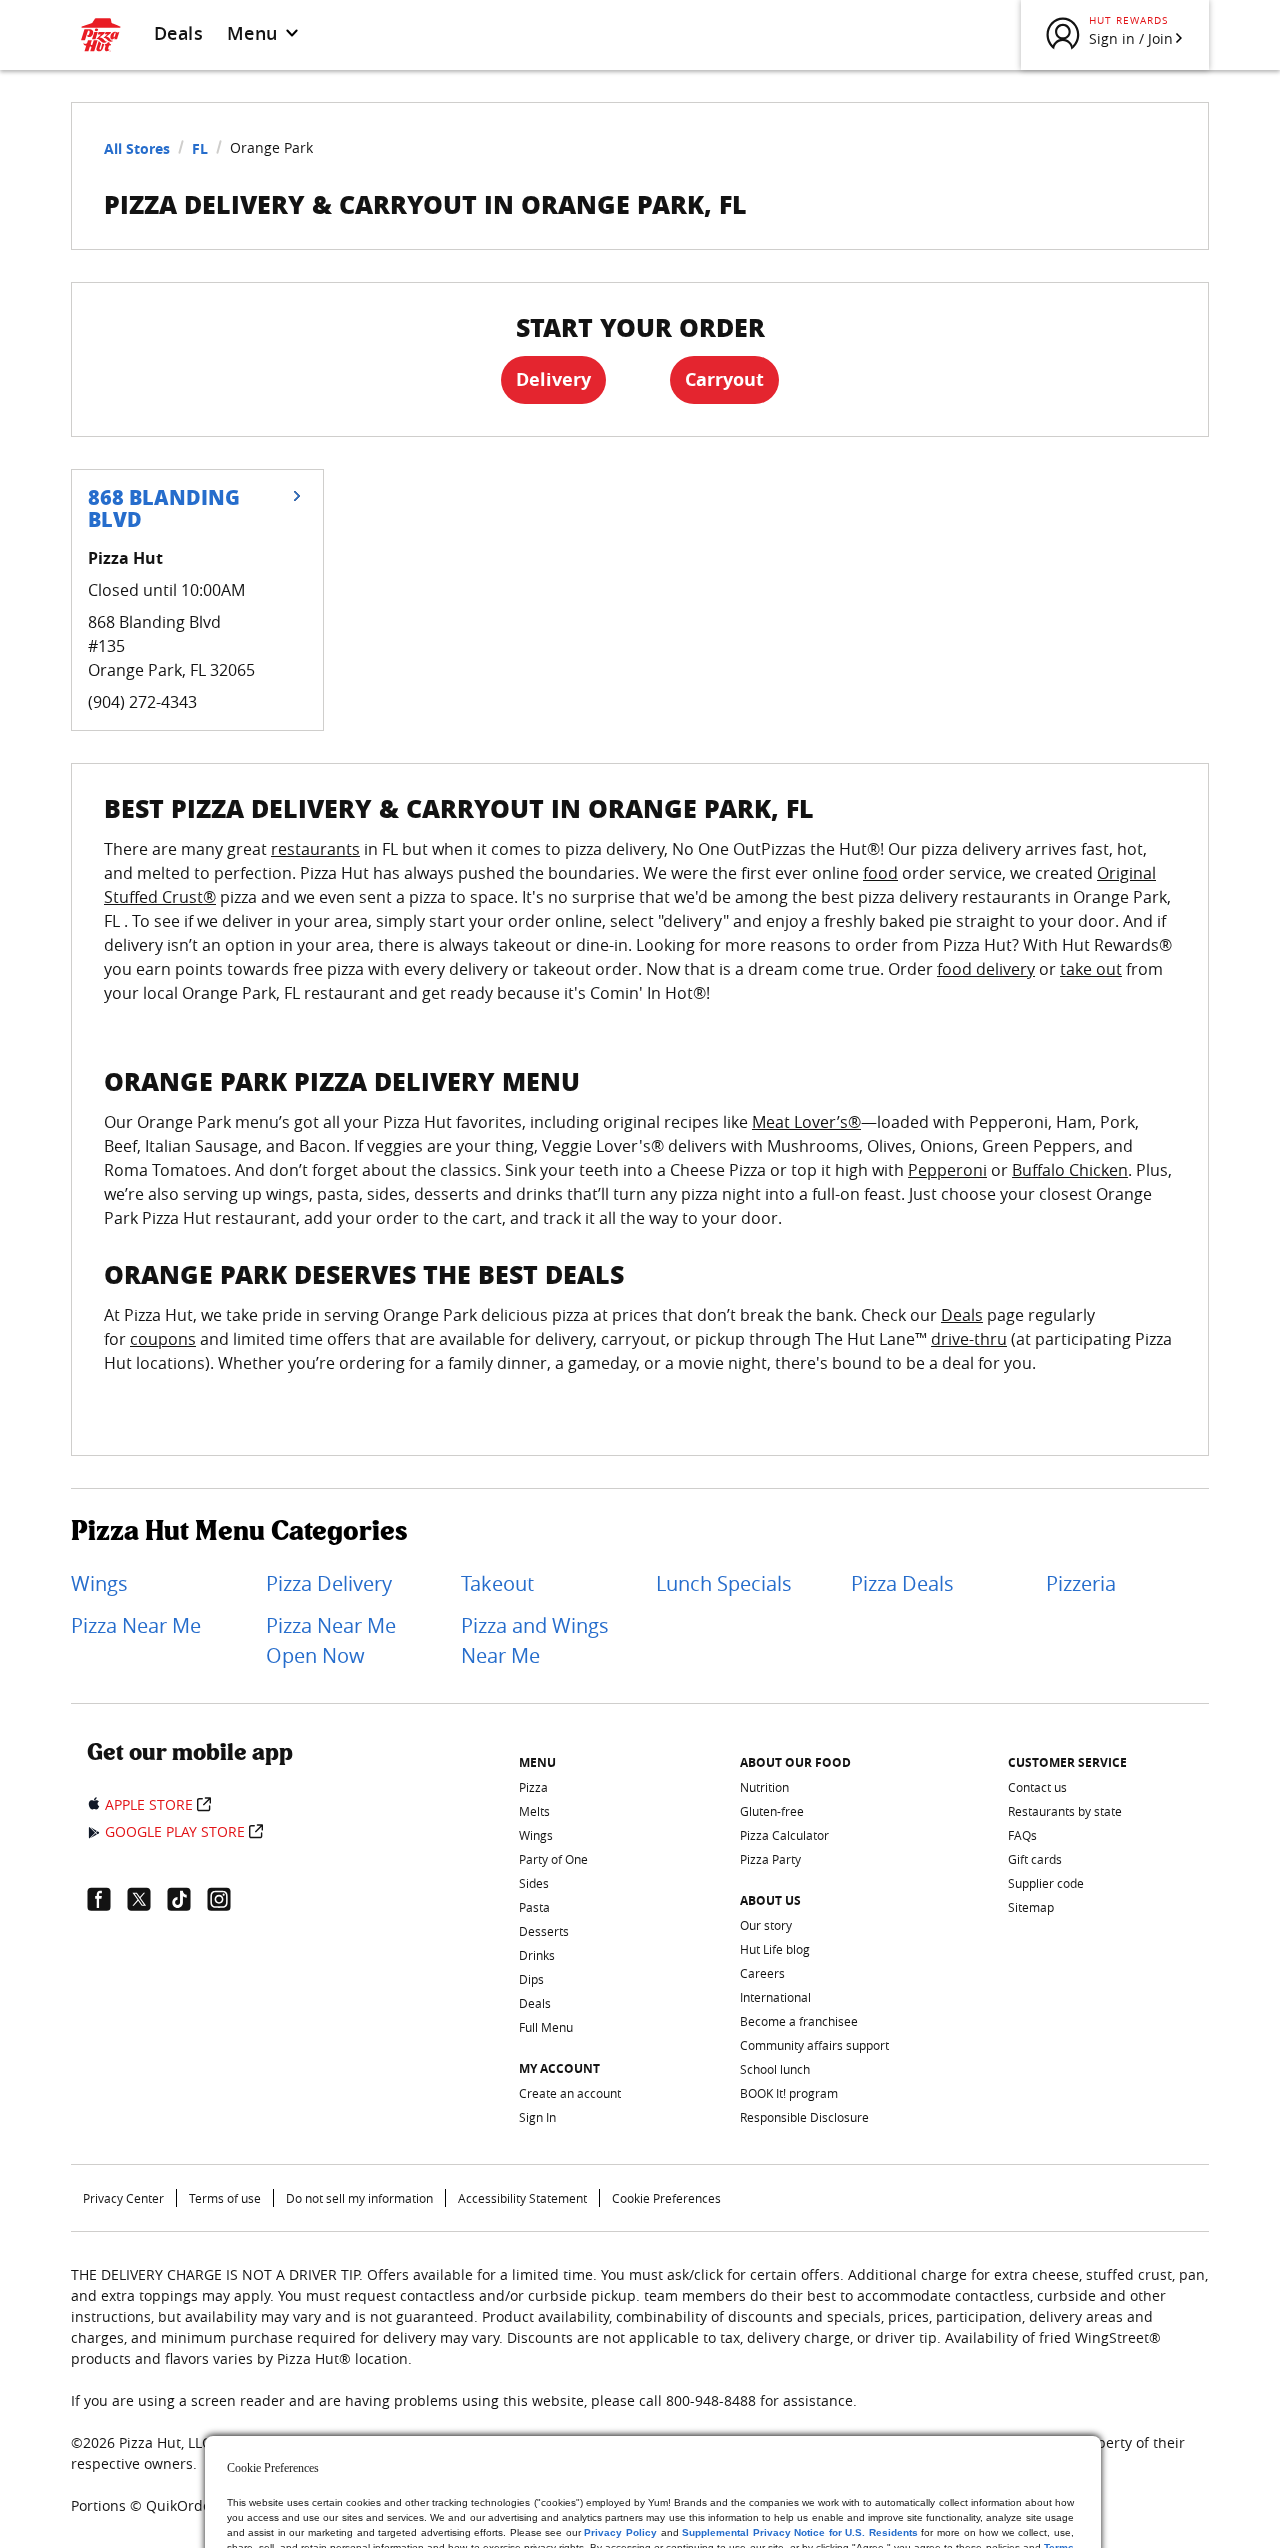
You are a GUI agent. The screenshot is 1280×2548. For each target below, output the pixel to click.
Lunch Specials (724, 1583)
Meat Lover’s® (806, 1122)
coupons (163, 1339)
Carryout (724, 379)
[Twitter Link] (147, 1899)
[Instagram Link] (227, 1899)
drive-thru (969, 1339)
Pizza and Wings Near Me (535, 1640)
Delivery (553, 379)
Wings (99, 1583)
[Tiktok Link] (187, 1899)
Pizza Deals (902, 1583)
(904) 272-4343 (142, 702)
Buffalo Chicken (1070, 1170)
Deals (178, 33)
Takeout (497, 1583)
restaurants (315, 849)
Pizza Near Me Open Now (331, 1640)
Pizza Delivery (329, 1583)
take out (1091, 969)
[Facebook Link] (107, 1899)
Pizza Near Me (136, 1625)
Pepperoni (947, 1170)
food (880, 873)
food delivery (986, 969)
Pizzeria (1081, 1583)
